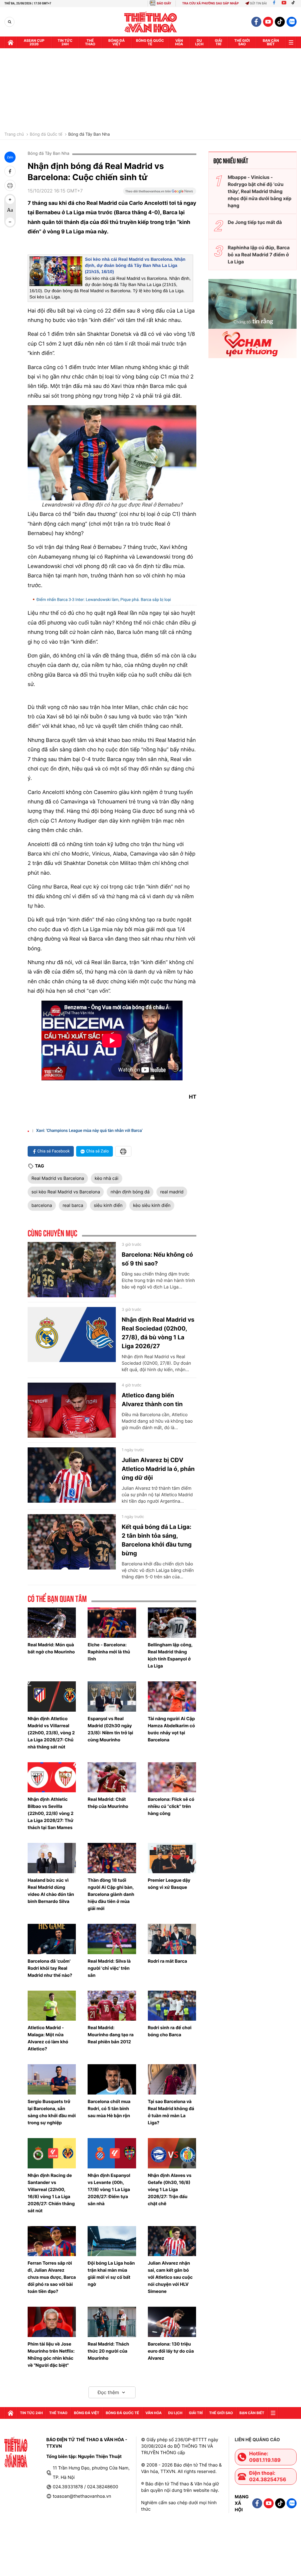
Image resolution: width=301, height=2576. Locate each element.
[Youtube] (284, 3)
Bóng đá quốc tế (150, 42)
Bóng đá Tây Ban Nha (89, 134)
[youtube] (268, 22)
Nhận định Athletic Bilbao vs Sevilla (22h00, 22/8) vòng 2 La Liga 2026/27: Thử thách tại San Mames (51, 1813)
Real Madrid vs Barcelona (58, 1178)
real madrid (172, 1192)
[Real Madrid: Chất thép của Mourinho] (112, 1777)
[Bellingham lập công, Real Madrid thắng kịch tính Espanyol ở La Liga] (172, 1623)
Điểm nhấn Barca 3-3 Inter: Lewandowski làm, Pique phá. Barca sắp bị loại (104, 600)
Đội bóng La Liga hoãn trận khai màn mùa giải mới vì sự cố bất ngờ (111, 2274)
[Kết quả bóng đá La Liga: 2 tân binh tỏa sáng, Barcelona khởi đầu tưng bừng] (72, 1542)
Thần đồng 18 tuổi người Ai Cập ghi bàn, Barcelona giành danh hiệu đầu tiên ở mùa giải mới (111, 1894)
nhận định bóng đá (130, 1192)
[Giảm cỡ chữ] (10, 222)
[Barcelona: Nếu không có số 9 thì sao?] (72, 1270)
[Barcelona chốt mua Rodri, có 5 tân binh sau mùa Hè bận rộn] (112, 2079)
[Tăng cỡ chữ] (10, 200)
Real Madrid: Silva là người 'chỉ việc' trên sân (109, 1968)
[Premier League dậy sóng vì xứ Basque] (172, 1858)
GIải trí (219, 42)
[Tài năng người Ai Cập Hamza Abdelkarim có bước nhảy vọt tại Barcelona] (172, 1696)
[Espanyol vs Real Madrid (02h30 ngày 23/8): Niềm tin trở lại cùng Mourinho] (112, 1696)
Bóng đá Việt (117, 42)
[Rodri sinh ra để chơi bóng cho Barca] (172, 2006)
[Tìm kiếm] (10, 22)
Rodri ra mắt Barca (168, 1961)
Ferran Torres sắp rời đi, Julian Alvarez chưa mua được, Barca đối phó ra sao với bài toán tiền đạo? (52, 2277)
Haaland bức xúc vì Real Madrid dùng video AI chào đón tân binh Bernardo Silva (51, 1891)
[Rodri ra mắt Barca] (172, 1939)
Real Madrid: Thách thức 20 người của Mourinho (108, 2351)
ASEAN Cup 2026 (34, 42)
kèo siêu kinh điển (152, 1205)
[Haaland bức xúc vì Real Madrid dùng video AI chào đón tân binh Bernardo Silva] (52, 1858)
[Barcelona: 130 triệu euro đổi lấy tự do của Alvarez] (172, 2322)
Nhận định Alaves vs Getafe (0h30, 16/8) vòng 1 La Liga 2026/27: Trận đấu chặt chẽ (170, 2189)
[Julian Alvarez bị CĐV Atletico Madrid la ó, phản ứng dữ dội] (72, 1475)
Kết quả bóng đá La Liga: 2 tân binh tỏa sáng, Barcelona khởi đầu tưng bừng (157, 1540)
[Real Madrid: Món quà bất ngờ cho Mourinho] (52, 1623)
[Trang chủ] (11, 42)
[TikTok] (295, 3)
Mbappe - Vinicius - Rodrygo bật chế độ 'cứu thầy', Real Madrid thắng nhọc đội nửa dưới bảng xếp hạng (260, 191)
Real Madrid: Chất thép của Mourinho (108, 1803)
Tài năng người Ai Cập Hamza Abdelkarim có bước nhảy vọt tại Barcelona (171, 1729)
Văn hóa (179, 42)
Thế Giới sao (242, 42)
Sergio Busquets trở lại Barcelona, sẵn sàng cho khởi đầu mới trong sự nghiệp (52, 2112)
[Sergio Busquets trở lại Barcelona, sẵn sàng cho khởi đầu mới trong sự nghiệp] (52, 2079)
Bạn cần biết (271, 42)
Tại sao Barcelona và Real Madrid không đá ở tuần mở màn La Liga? (171, 2112)
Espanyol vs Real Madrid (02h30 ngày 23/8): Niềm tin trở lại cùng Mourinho (110, 1729)
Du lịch (199, 42)
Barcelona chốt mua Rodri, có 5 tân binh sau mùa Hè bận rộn (109, 2109)
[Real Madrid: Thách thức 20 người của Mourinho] (112, 2322)
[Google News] (160, 193)
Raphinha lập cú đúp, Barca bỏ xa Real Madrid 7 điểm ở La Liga (259, 255)
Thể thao (90, 42)
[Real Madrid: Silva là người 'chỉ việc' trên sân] (112, 1939)
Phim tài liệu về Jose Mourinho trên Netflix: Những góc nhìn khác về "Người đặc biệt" (51, 2355)
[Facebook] (274, 3)
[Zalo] (292, 22)
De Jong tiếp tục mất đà (255, 222)
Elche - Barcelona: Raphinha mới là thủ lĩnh (109, 1652)
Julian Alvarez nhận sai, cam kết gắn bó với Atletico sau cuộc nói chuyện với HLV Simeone (170, 2277)
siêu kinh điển (108, 1205)
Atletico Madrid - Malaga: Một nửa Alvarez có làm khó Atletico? (48, 2038)
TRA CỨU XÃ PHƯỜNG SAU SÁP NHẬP (211, 3)
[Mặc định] (10, 211)
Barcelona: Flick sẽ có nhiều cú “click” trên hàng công (171, 1806)
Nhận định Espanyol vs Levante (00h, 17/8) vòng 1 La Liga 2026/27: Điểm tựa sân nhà (109, 2189)
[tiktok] (280, 22)
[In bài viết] (10, 185)
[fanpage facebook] (256, 22)
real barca (73, 1205)
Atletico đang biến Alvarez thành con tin (152, 1400)
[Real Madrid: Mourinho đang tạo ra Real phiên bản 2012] (112, 2006)
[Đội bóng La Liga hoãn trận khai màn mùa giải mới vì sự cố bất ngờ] (112, 2241)
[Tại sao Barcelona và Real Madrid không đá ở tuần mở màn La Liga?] (172, 2079)
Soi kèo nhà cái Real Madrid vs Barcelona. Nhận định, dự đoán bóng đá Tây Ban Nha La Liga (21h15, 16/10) (135, 266)
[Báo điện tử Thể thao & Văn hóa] (151, 22)
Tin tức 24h (65, 42)
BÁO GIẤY (164, 3)
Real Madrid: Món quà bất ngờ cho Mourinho (51, 1648)
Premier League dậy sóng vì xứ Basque (169, 1884)
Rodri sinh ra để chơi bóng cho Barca (170, 2031)
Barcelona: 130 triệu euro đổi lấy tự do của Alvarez (171, 2351)
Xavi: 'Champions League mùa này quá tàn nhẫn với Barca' (89, 1131)
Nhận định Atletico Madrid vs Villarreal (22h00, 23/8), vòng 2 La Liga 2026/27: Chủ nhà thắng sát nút (51, 1733)
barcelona (42, 1205)
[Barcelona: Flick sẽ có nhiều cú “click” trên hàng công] (172, 1777)
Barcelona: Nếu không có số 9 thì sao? (157, 1259)
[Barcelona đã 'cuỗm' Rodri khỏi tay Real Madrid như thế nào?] (52, 1939)
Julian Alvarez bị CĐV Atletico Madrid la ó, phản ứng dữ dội (158, 1469)
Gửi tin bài (258, 3)
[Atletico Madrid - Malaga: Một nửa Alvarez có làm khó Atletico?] (52, 2006)
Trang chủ (14, 134)
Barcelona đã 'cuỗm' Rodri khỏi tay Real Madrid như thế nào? (50, 1968)
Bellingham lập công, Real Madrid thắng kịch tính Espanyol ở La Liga (170, 1655)
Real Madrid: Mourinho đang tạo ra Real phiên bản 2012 (111, 2035)
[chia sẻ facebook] (10, 171)
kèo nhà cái (106, 1178)
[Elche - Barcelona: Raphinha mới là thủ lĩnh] (112, 1623)
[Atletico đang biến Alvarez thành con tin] (72, 1410)
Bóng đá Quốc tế (46, 134)
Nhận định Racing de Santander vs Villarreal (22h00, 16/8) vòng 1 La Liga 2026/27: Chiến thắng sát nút (51, 2193)
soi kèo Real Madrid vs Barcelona (66, 1192)
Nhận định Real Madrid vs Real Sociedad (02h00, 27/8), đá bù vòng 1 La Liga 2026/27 (158, 1333)
